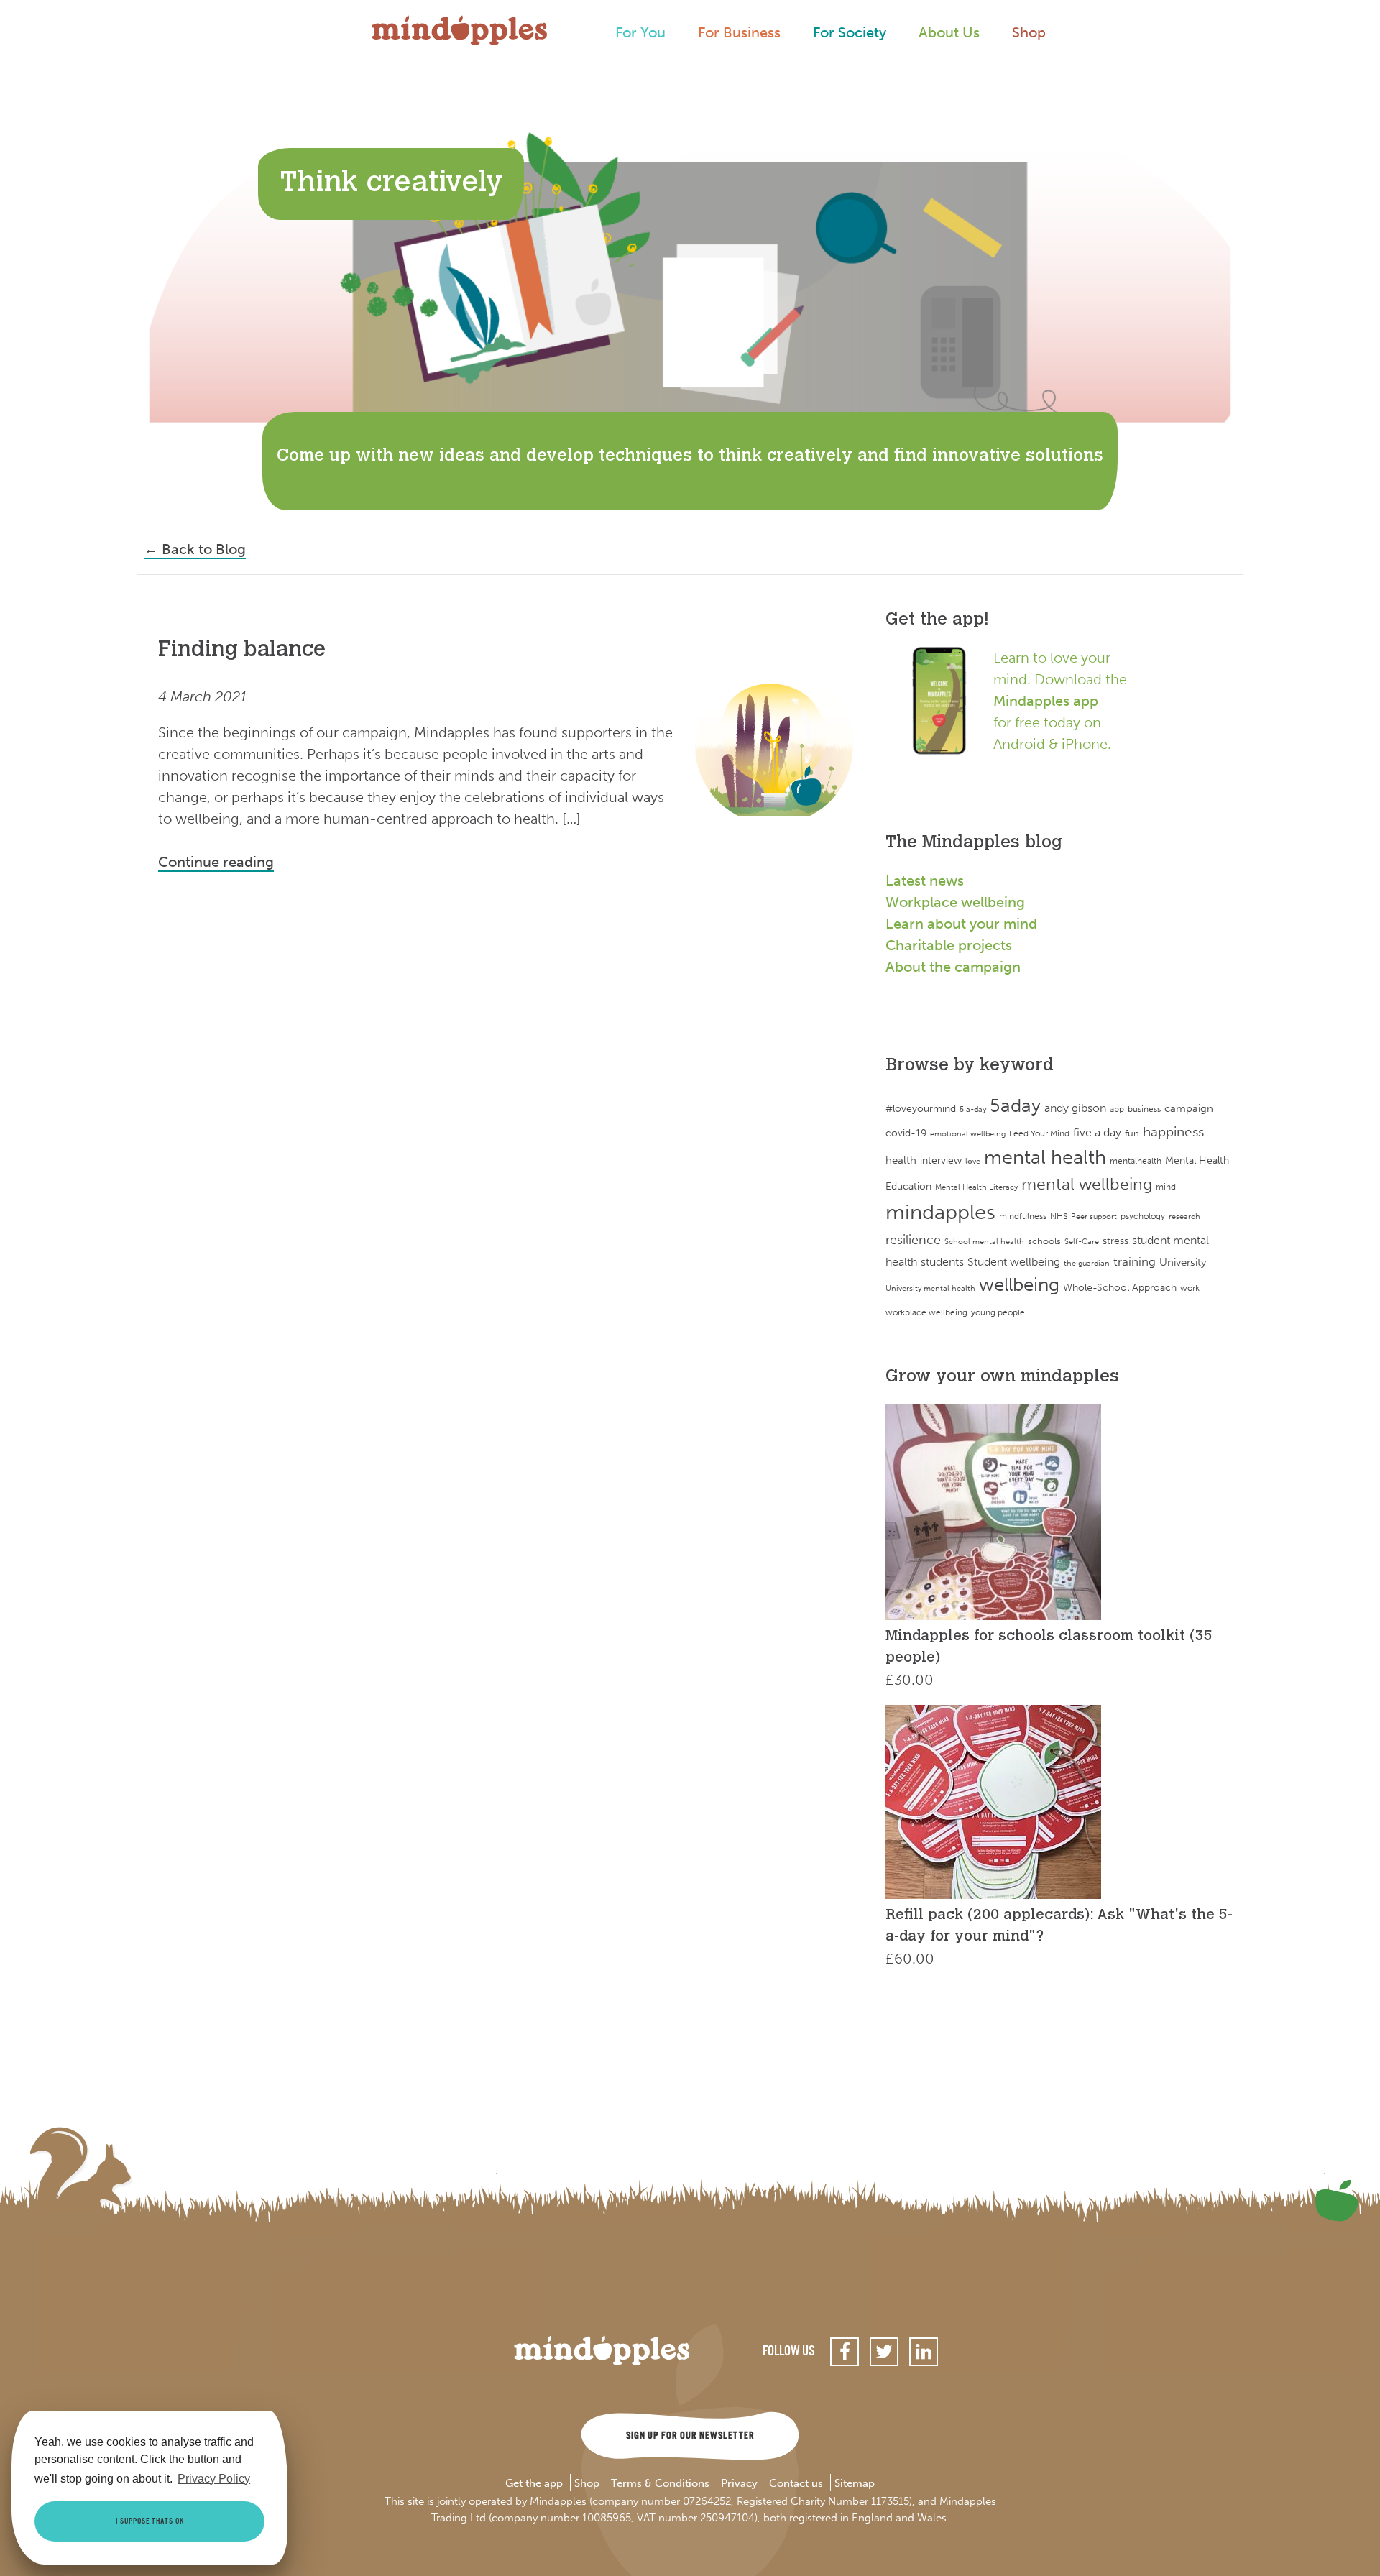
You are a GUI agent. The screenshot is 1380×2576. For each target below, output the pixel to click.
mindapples (940, 1212)
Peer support (1094, 1216)
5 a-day (973, 1109)
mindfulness (1023, 1216)
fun (1132, 1133)
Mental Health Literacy (976, 1187)
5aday (1015, 1106)
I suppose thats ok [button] (150, 2521)
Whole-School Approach (1120, 1287)
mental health (1045, 1157)
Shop (1029, 32)
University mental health (930, 1288)
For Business (739, 32)
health (901, 1160)
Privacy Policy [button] (214, 2479)
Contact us (796, 2484)
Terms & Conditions (660, 2484)
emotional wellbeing (968, 1134)
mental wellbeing (1087, 1184)
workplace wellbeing (926, 1312)
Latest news (925, 880)
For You (640, 32)
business (1144, 1109)
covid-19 (906, 1133)
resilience (913, 1240)
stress (1115, 1241)
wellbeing (1019, 1285)
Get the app (534, 2484)
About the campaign (953, 967)
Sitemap (855, 2484)
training (1135, 1261)
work (1190, 1288)
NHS (1059, 1216)
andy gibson (1075, 1108)
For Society (850, 32)
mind (1166, 1187)
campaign (1189, 1108)
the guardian (1087, 1263)
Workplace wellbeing (955, 902)
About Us (949, 32)
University (1183, 1262)
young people (998, 1312)
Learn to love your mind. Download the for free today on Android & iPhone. (1060, 701)
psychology (1143, 1216)
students (942, 1262)
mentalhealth (1136, 1160)
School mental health (984, 1242)
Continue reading (216, 862)
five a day (1097, 1132)
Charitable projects (949, 945)
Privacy (739, 2484)
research (1184, 1216)
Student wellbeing (1014, 1262)
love (973, 1161)
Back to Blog (195, 549)
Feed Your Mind (1039, 1133)
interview (941, 1160)
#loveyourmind (921, 1109)
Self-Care (1082, 1242)
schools (1044, 1241)
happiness (1173, 1132)
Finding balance (242, 651)
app (1117, 1109)
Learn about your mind (961, 924)
